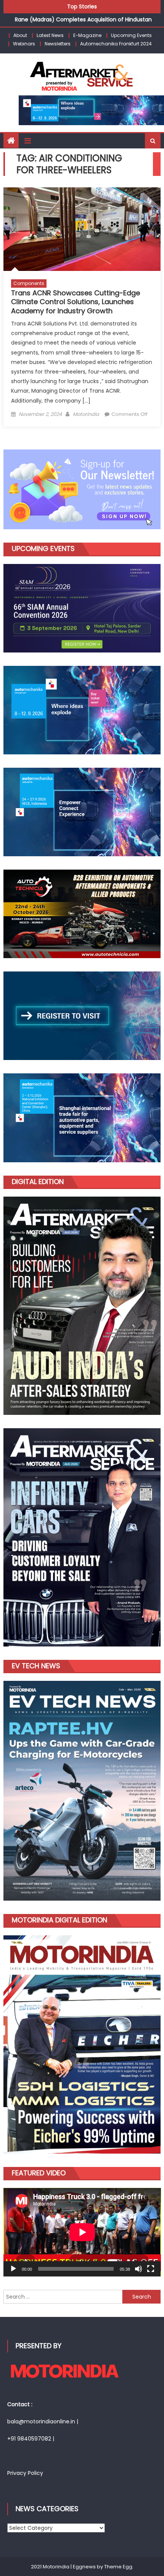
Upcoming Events (131, 35)
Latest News (50, 35)
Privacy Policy (25, 2473)
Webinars (24, 44)
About (20, 35)
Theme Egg (118, 2567)
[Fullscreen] (151, 2269)
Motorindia (86, 414)
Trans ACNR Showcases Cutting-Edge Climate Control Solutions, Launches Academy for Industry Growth (76, 302)
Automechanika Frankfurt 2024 (116, 44)
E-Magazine (87, 35)
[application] (82, 2232)
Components (29, 283)
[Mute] (138, 2269)
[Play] (13, 2269)
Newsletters (58, 44)
